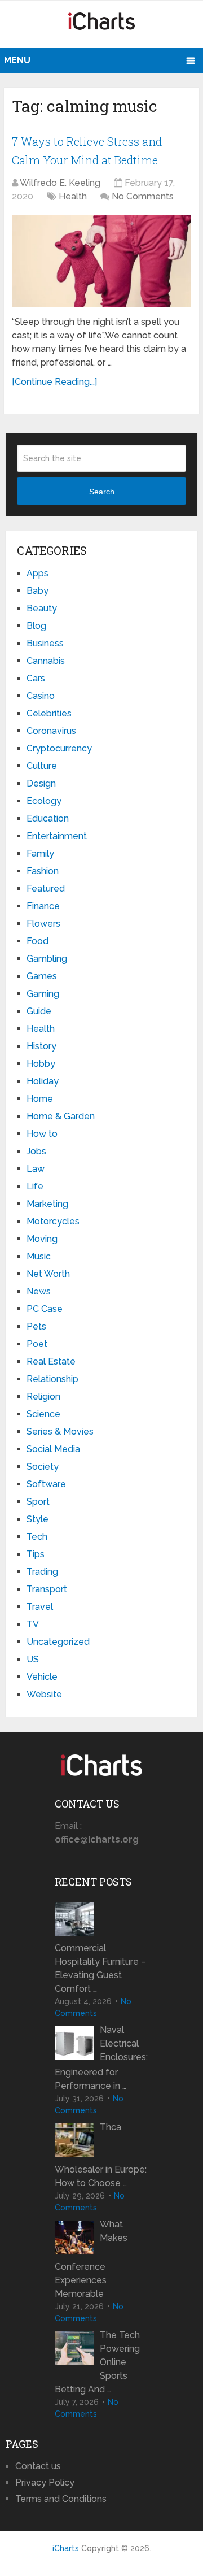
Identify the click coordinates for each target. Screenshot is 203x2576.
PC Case (45, 1309)
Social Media (53, 1449)
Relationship (52, 1379)
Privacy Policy (45, 2482)
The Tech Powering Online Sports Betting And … (97, 2362)
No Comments (143, 196)
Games (42, 976)
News (39, 1291)
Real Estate (51, 1361)
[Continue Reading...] (54, 382)
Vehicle (42, 1677)
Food (37, 941)
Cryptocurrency (59, 748)
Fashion (43, 871)
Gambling (47, 959)
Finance (43, 906)
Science (43, 1414)
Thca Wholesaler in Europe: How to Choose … (101, 2155)
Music (39, 1256)
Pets (36, 1326)
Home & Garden (61, 1116)
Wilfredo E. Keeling (60, 183)
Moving (42, 1239)
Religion (43, 1396)
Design (41, 783)
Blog (36, 626)
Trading (42, 1572)
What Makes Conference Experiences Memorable (91, 2259)
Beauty (42, 608)
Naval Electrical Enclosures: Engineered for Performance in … (101, 2058)
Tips (36, 1554)
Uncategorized (58, 1642)
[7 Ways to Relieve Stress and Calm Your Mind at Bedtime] (101, 261)
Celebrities (49, 713)
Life (35, 1186)
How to (42, 1134)
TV (33, 1624)
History (41, 1046)
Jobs (36, 1151)
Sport (38, 1502)
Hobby (41, 1064)
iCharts (66, 2548)
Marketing (47, 1204)
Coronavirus (51, 731)
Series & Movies (60, 1432)
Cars (36, 678)
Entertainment (57, 836)
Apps (37, 573)
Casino (41, 696)
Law (36, 1169)
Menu (17, 60)
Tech (37, 1537)
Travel (40, 1607)
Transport (47, 1589)
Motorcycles (53, 1221)
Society (43, 1467)
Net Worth (48, 1274)
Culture (42, 766)
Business (45, 643)
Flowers (43, 924)
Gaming (43, 994)
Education (48, 818)
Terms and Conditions (61, 2499)
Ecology (44, 801)
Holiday (43, 1081)
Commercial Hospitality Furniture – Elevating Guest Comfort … (100, 1968)
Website (44, 1694)
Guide (39, 1011)
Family (40, 853)
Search (102, 492)
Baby (37, 591)
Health (73, 196)
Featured (46, 889)
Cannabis (46, 661)
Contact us (38, 2466)
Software (46, 1484)
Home (40, 1099)
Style (37, 1519)
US (33, 1659)
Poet (37, 1344)
